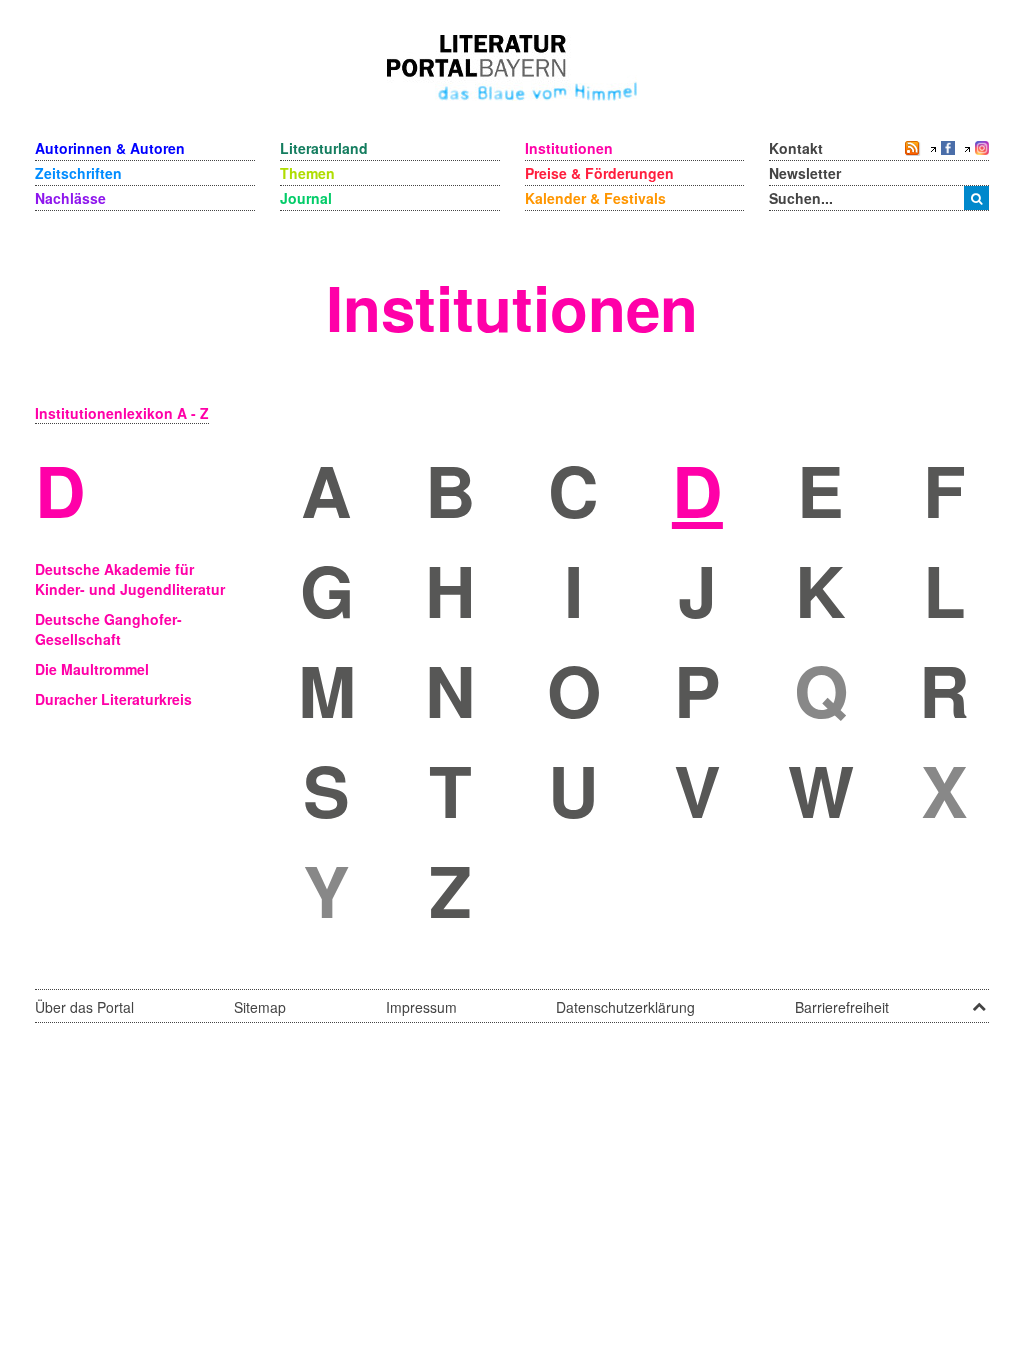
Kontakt (796, 148)
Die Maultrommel (92, 669)
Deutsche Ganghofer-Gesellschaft (108, 629)
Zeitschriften (78, 173)
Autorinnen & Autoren (110, 148)
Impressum (421, 1007)
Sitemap (260, 1007)
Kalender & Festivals (595, 198)
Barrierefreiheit (842, 1007)
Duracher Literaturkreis (113, 699)
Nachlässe (70, 198)
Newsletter (805, 173)
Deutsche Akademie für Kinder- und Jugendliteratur (130, 579)
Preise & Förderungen (599, 173)
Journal (306, 198)
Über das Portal (84, 1007)
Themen (307, 173)
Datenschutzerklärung (625, 1007)
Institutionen (569, 148)
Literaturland (324, 148)
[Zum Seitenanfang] (979, 1000)
